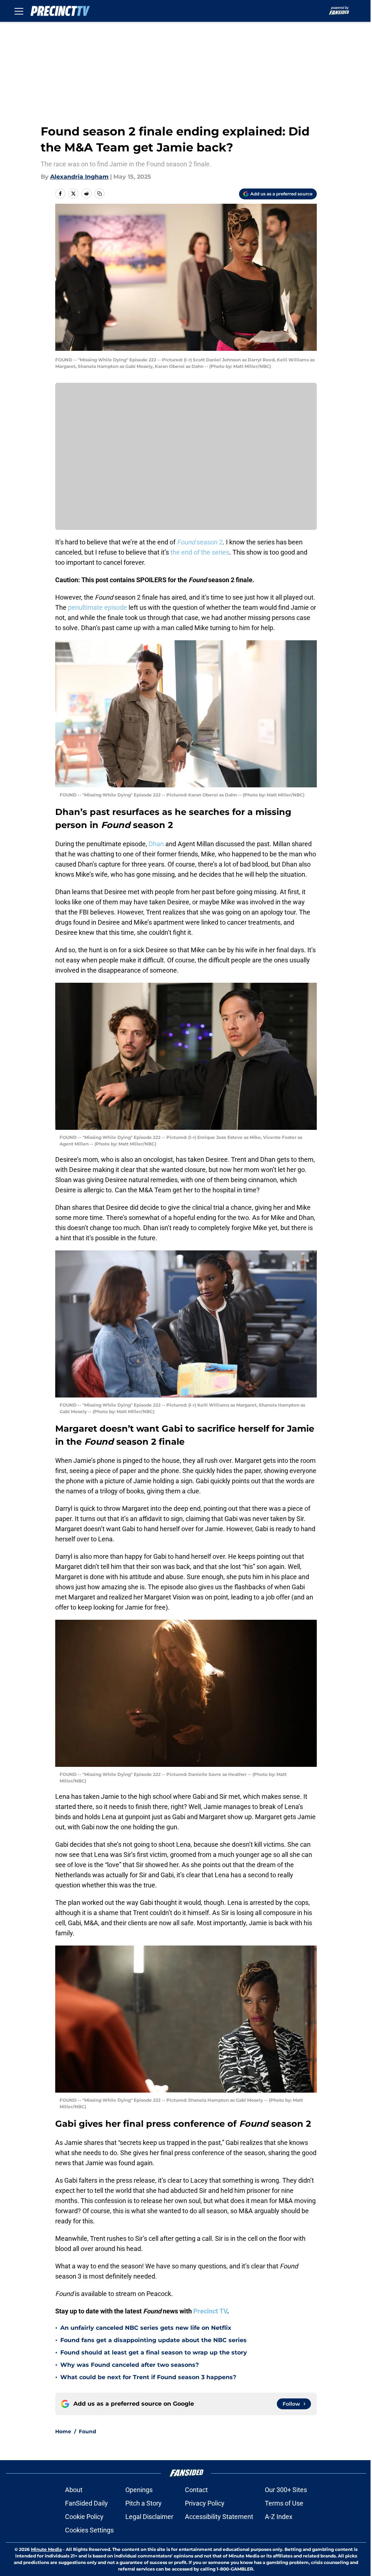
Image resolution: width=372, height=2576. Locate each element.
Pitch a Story (143, 2503)
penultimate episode (98, 607)
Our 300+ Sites (286, 2490)
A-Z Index (279, 2517)
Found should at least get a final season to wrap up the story (154, 2352)
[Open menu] (19, 11)
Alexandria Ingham (79, 177)
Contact (196, 2490)
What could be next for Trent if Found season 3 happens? (148, 2377)
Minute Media (46, 2549)
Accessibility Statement (219, 2517)
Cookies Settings (89, 2530)
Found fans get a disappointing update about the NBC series (153, 2340)
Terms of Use (284, 2503)
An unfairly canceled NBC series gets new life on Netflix (146, 2328)
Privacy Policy (205, 2503)
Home (63, 2431)
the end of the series (200, 552)
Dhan (157, 844)
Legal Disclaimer (149, 2517)
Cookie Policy (84, 2517)
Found (88, 2431)
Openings (139, 2490)
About (74, 2490)
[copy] (100, 194)
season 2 (200, 542)
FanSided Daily (86, 2503)
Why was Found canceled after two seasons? (130, 2365)
